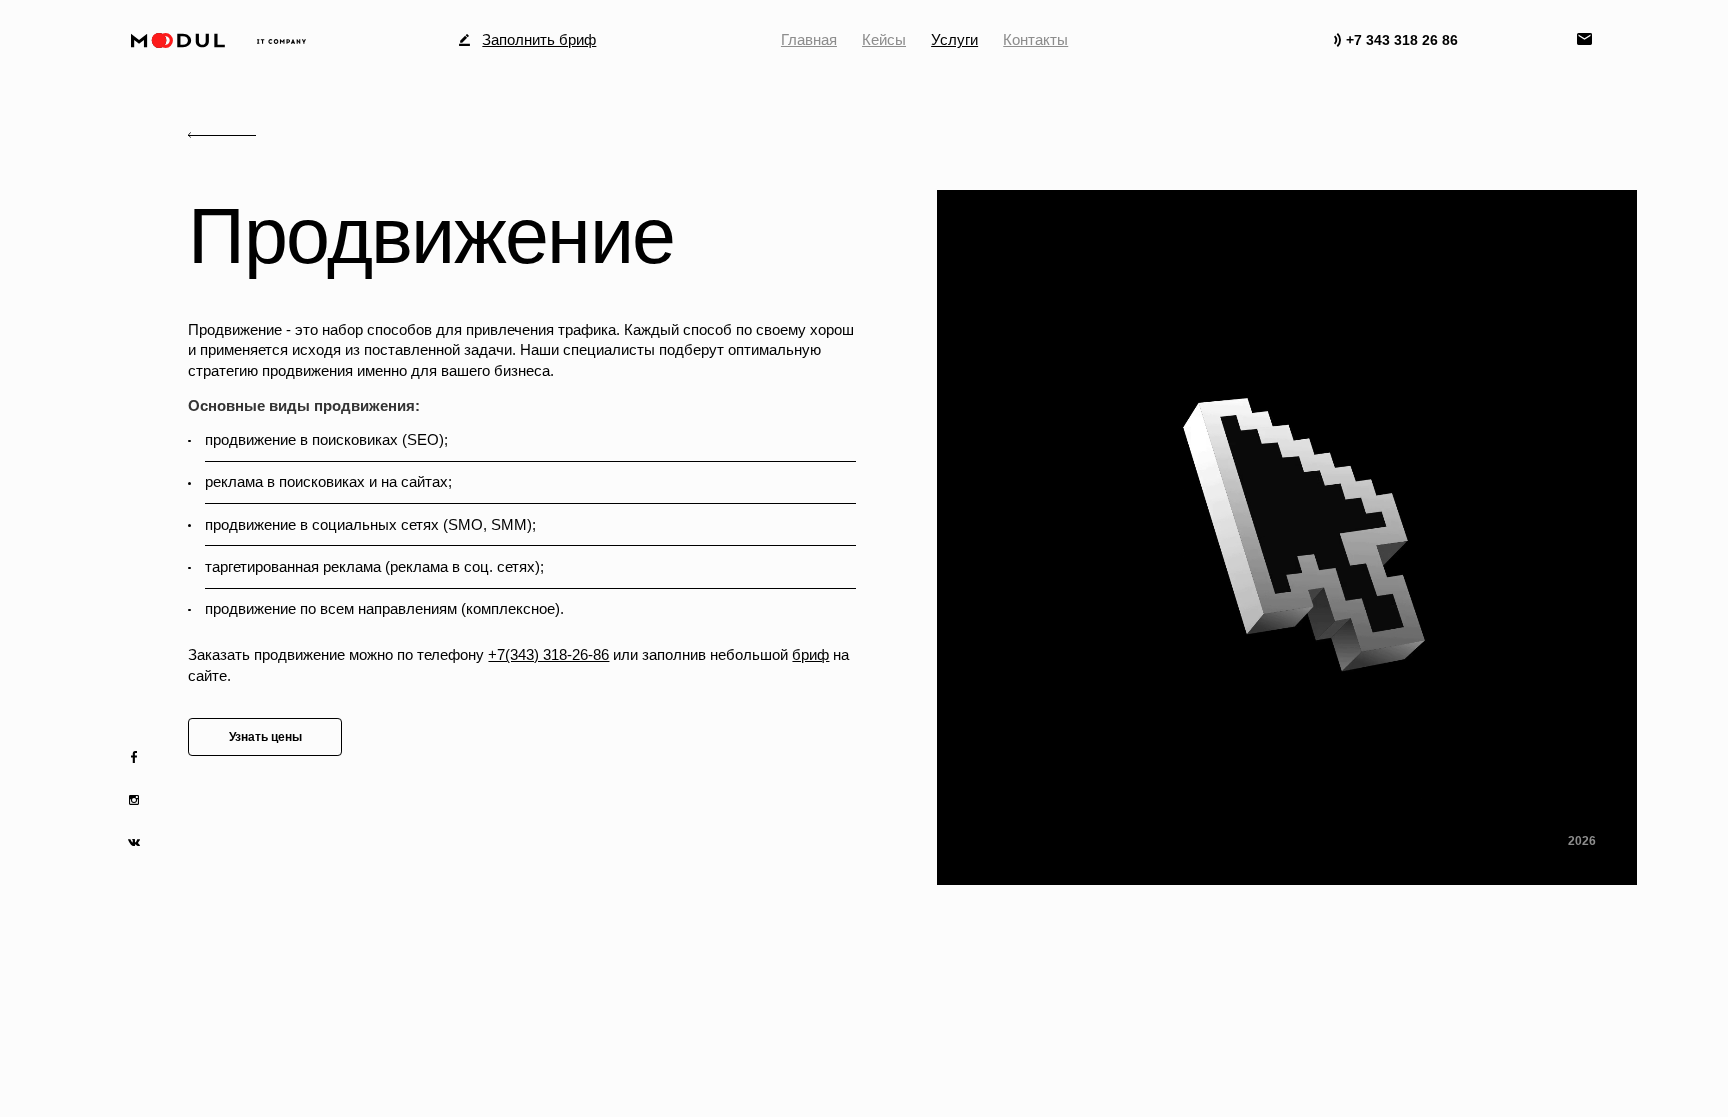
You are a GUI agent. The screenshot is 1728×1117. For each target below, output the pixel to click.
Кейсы (884, 40)
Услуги (954, 40)
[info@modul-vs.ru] (1587, 41)
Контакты (1035, 40)
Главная (809, 40)
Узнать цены (265, 737)
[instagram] (134, 800)
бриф (810, 654)
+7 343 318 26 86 (1402, 40)
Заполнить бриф (539, 40)
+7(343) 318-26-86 (548, 654)
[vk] (134, 842)
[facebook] (134, 757)
